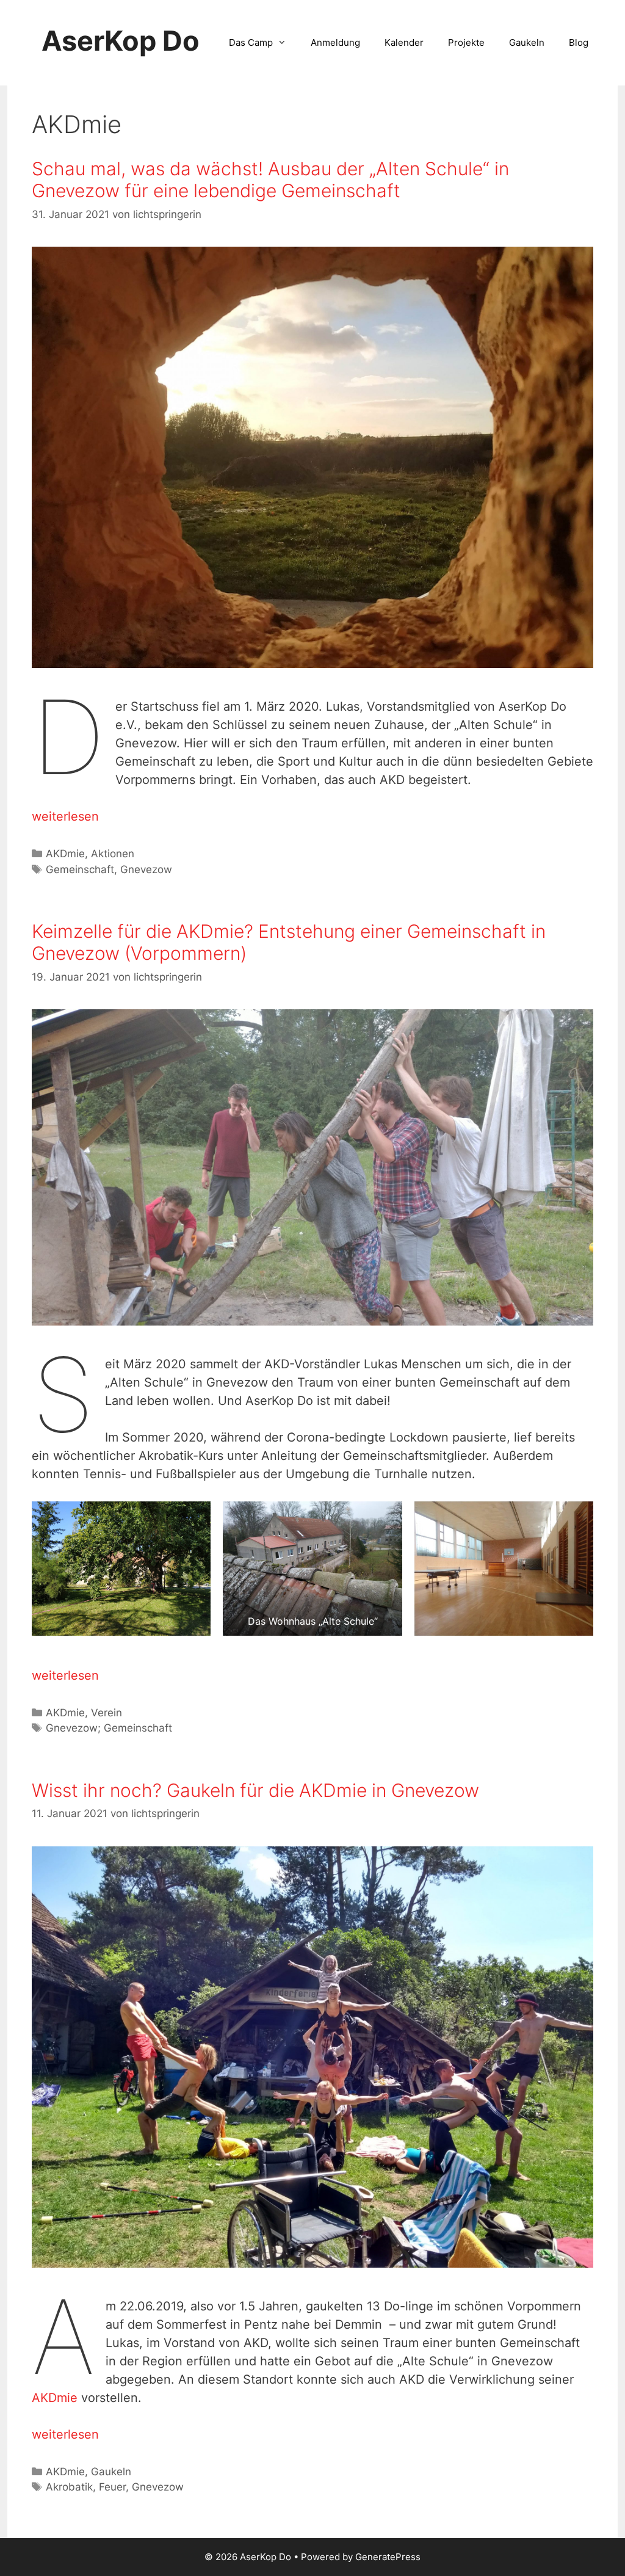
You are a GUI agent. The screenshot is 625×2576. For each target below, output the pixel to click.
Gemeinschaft (80, 869)
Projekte (466, 42)
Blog (579, 42)
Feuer (112, 2487)
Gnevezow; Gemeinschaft (109, 1728)
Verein (107, 1713)
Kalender (404, 42)
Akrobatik (69, 2487)
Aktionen (113, 854)
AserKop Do (121, 41)
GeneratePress (388, 2557)
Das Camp (251, 42)
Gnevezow (146, 869)
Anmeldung (335, 42)
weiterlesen (65, 816)
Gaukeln (527, 42)
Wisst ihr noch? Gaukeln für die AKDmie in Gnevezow (255, 1790)
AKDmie (65, 854)
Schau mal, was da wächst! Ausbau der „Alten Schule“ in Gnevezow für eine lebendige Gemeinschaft (270, 180)
